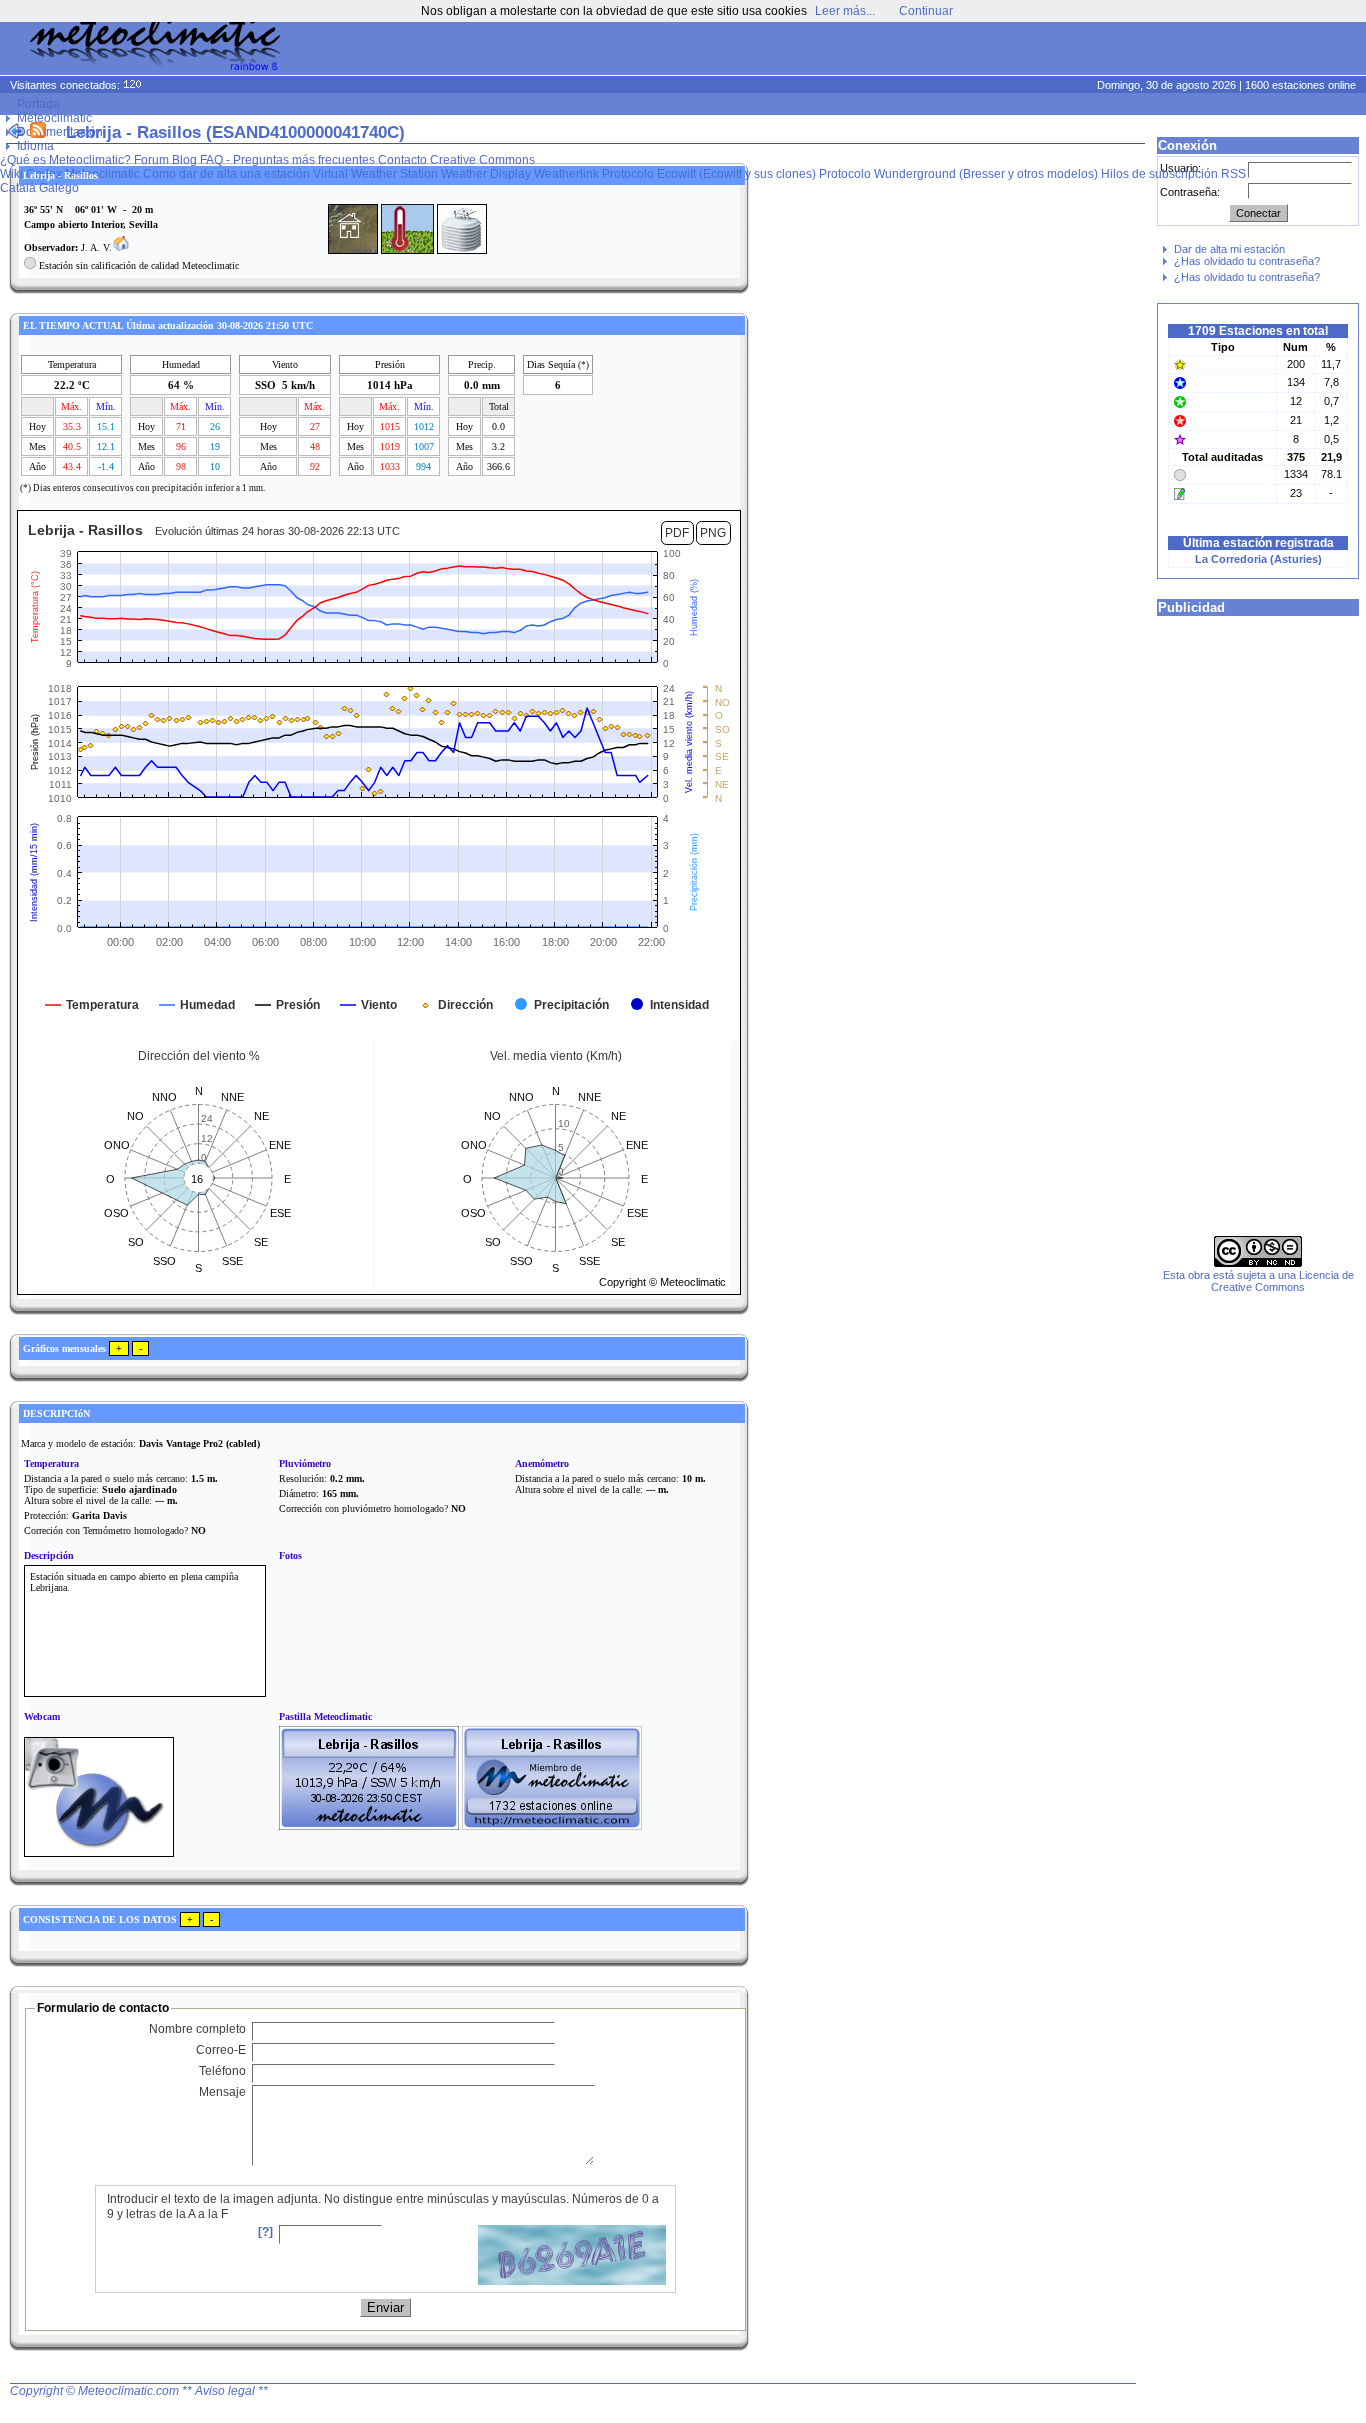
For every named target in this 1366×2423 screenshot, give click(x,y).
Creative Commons (482, 160)
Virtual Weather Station (375, 174)
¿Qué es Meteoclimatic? (65, 160)
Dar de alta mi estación (1229, 249)
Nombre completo (197, 2029)
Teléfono (222, 2071)
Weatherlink (566, 174)
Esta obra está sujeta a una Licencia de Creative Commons (1258, 1281)
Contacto (402, 160)
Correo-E (221, 2050)
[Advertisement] (982, 50)
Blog (184, 160)
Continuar (926, 11)
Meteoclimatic (54, 118)
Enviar (385, 2307)
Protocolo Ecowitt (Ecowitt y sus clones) (709, 174)
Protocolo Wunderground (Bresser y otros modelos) (958, 174)
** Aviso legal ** (225, 2391)
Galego (59, 188)
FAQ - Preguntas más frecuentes (287, 160)
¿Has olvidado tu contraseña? (1247, 261)
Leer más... (845, 11)
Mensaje (222, 2092)
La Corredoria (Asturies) (1258, 559)
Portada (38, 104)
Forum (151, 160)
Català (18, 188)
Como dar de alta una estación (226, 174)
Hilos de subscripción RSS (1173, 174)
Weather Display (486, 174)
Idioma (35, 146)
